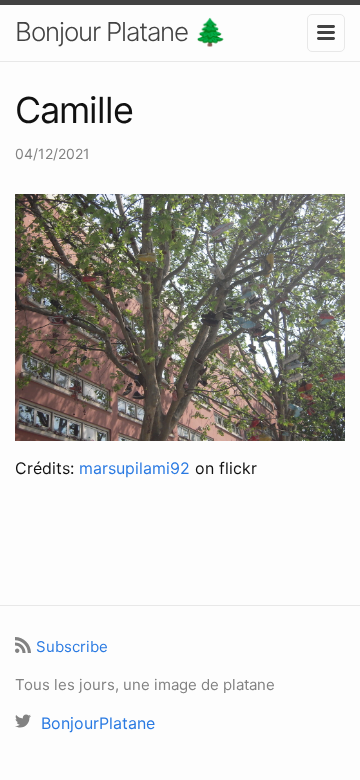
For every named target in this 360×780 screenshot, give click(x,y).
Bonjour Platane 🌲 (120, 31)
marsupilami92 (134, 468)
